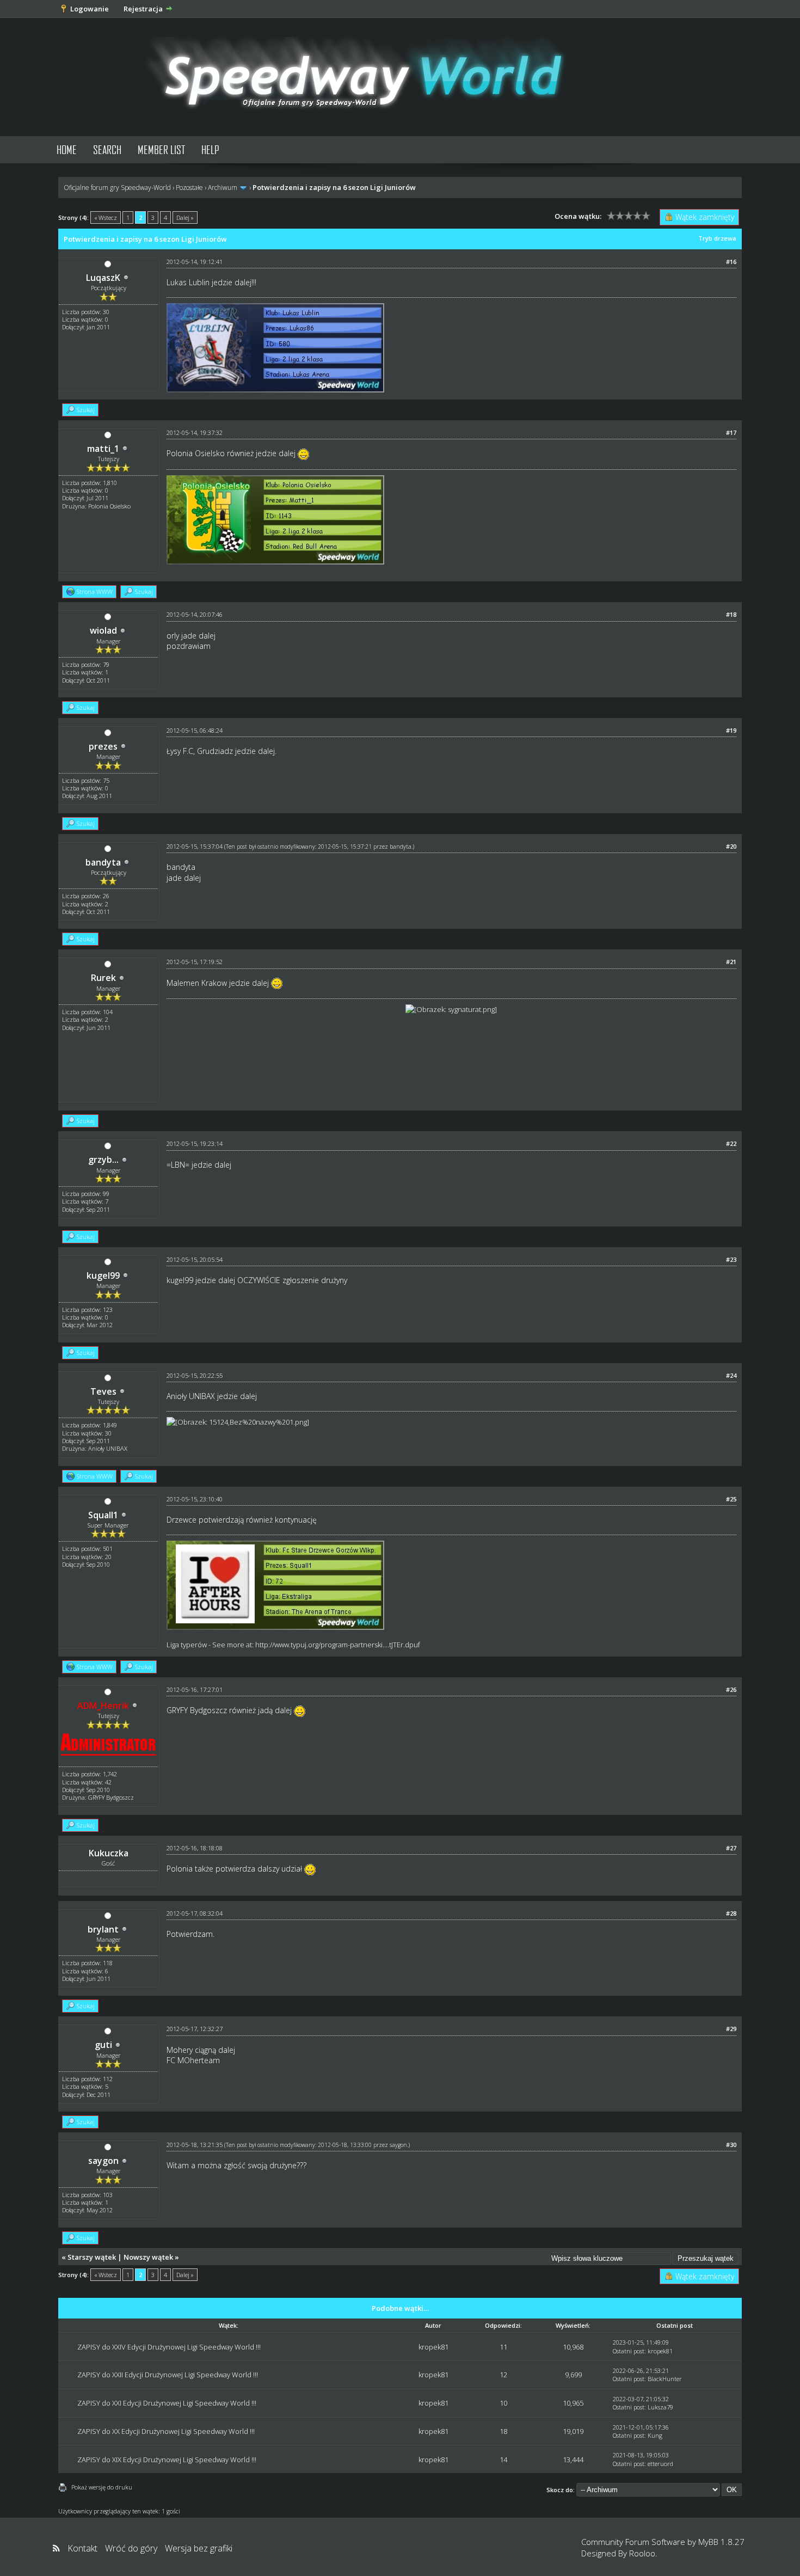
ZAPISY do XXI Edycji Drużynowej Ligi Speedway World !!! (167, 2403)
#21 (731, 962)
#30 (731, 2145)
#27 (731, 1848)
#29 (731, 2029)
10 (503, 2403)
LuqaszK (103, 278)
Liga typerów (187, 1645)
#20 (731, 846)
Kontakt (82, 2548)
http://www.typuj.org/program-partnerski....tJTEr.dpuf (338, 1645)
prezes (103, 746)
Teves (103, 1391)
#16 (731, 262)
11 (503, 2347)
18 (503, 2431)
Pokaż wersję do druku (102, 2487)
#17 (731, 433)
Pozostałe (189, 188)
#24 (731, 1375)
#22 (731, 1143)
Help (210, 149)
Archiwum (223, 188)
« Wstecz (106, 217)
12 (503, 2375)
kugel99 (103, 1275)
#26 (731, 1689)
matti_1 (103, 449)
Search (107, 149)
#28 (731, 1913)
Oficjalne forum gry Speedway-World (117, 188)
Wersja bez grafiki (199, 2548)
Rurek (103, 978)
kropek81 (433, 2347)
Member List (161, 149)
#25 (731, 1499)
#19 (731, 730)
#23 (731, 1259)
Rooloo (642, 2553)
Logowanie (90, 9)
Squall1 (103, 1515)
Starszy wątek (92, 2257)
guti (103, 2045)
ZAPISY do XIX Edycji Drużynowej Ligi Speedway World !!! (167, 2460)
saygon (103, 2161)
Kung (655, 2435)
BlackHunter (665, 2379)
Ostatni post (629, 2351)
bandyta (103, 862)
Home (67, 149)
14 (503, 2460)
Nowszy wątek (148, 2257)
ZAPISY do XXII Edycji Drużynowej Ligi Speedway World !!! (168, 2375)
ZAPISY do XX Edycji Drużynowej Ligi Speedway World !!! (166, 2431)
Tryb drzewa (717, 238)
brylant (103, 1929)
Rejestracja (143, 9)
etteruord (660, 2464)
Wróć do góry (131, 2548)
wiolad (103, 630)
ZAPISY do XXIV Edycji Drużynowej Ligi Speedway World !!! (169, 2347)
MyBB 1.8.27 (721, 2542)
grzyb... (103, 1160)
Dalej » (185, 217)
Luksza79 (660, 2407)
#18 (731, 614)
